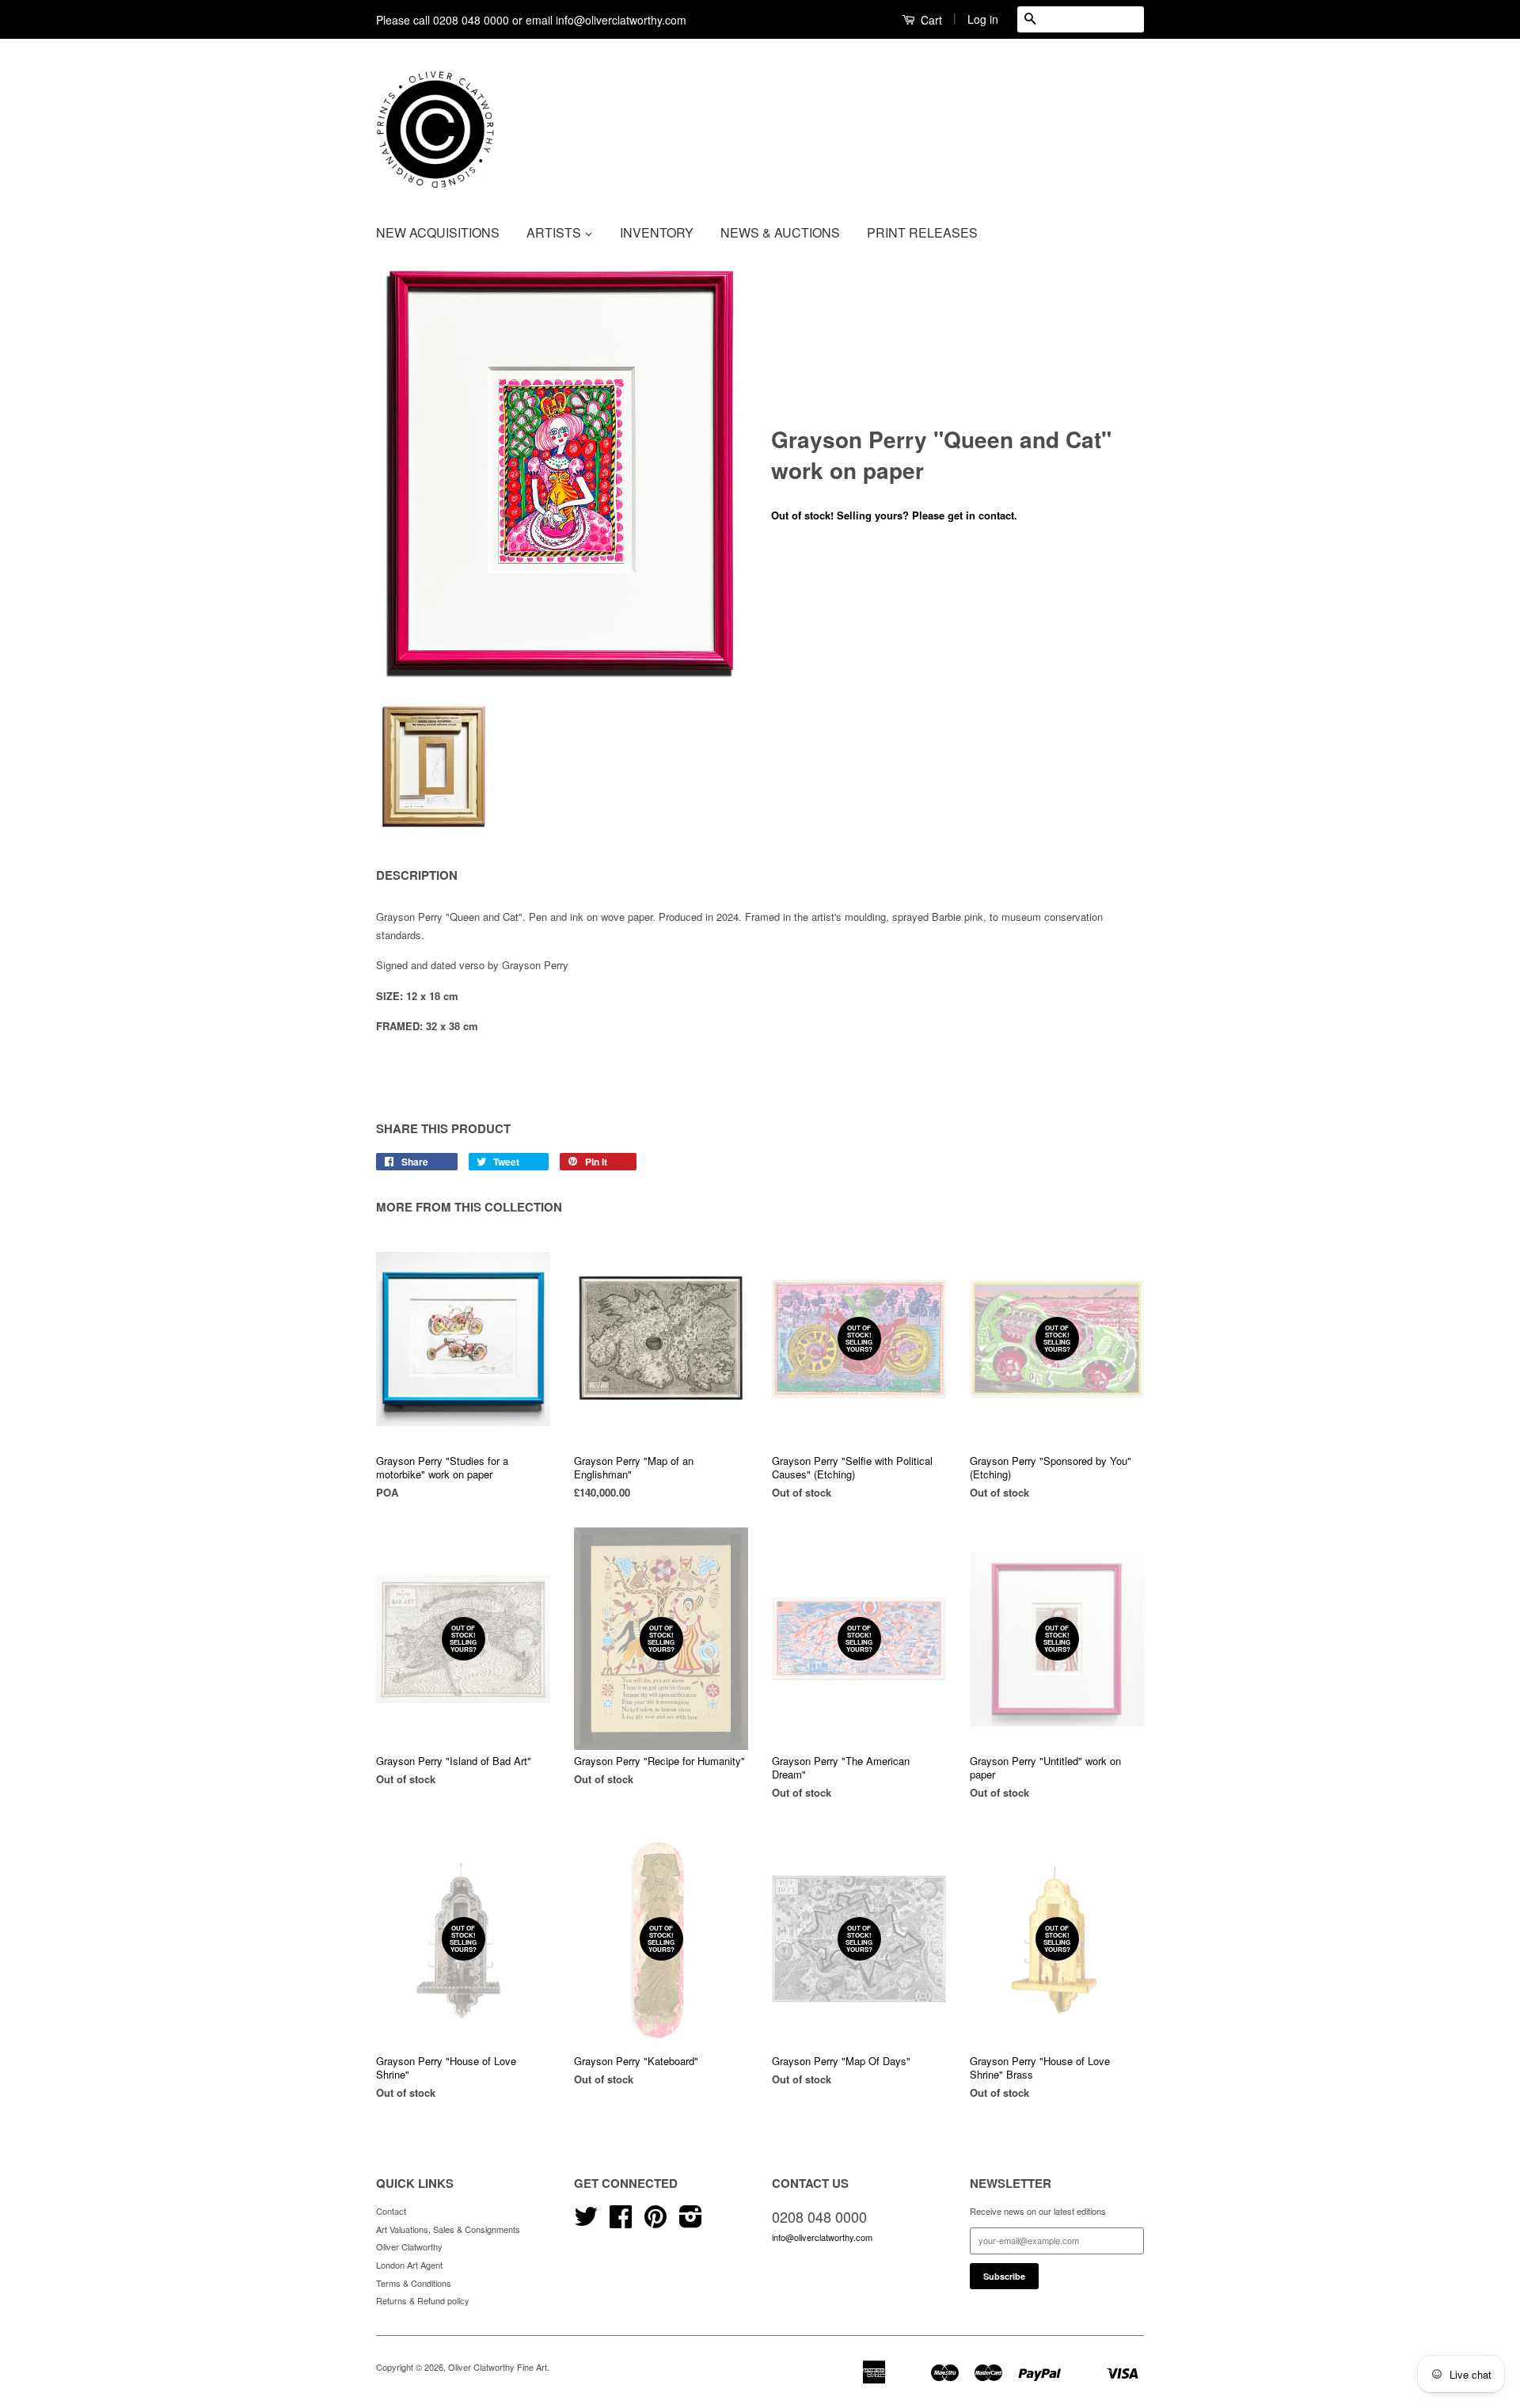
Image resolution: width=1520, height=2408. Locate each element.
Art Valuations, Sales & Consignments (448, 2229)
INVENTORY (657, 232)
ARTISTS (555, 232)
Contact (391, 2211)
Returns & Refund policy (423, 2300)
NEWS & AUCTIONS (780, 232)
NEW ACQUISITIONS (438, 232)
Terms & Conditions (414, 2283)
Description (417, 875)
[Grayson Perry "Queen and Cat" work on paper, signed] (562, 476)
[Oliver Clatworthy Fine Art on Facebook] (621, 2222)
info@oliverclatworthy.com (822, 2237)
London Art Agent (409, 2265)
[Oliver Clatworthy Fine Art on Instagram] (691, 2222)
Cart (930, 20)
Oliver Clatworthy (409, 2246)
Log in (983, 19)
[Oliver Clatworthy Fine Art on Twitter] (586, 2222)
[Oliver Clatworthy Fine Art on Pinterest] (655, 2222)
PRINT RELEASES (922, 232)
